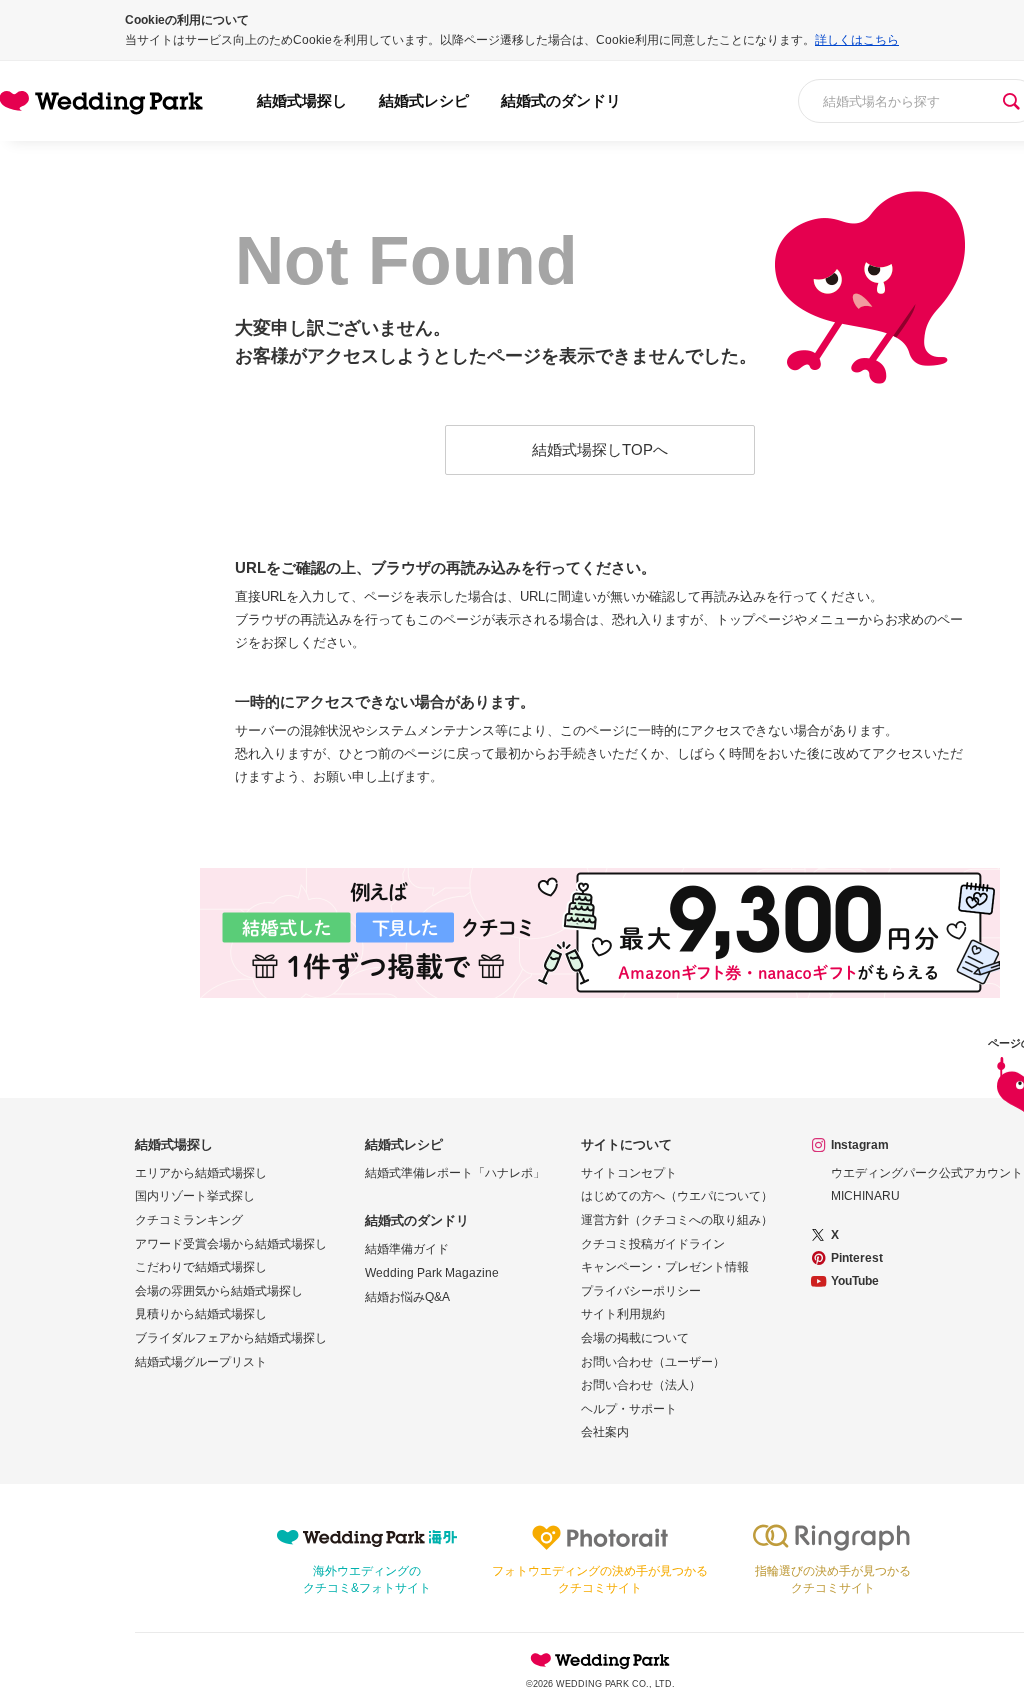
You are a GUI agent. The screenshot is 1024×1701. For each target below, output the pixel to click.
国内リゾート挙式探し (195, 1196)
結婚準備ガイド (407, 1249)
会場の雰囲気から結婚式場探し (219, 1291)
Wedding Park (600, 1660)
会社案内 (605, 1432)
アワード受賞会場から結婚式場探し (231, 1244)
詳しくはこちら (857, 40)
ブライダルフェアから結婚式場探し (231, 1338)
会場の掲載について (635, 1338)
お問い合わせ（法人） (641, 1385)
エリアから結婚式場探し (201, 1173)
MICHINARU (865, 1196)
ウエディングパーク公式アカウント (927, 1173)
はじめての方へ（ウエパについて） (677, 1196)
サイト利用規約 (623, 1314)
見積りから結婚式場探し (201, 1314)
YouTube (855, 1281)
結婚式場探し (302, 100)
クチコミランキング (189, 1220)
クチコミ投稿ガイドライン (653, 1244)
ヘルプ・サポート (629, 1409)
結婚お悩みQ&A (407, 1297)
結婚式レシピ (424, 100)
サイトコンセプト (629, 1173)
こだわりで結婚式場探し (201, 1267)
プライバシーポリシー (641, 1291)
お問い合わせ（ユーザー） (653, 1362)
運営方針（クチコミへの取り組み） (677, 1220)
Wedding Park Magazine (432, 1273)
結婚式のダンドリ (561, 100)
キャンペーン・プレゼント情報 (665, 1267)
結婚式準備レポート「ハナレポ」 (455, 1173)
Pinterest (857, 1258)
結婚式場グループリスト (201, 1362)
